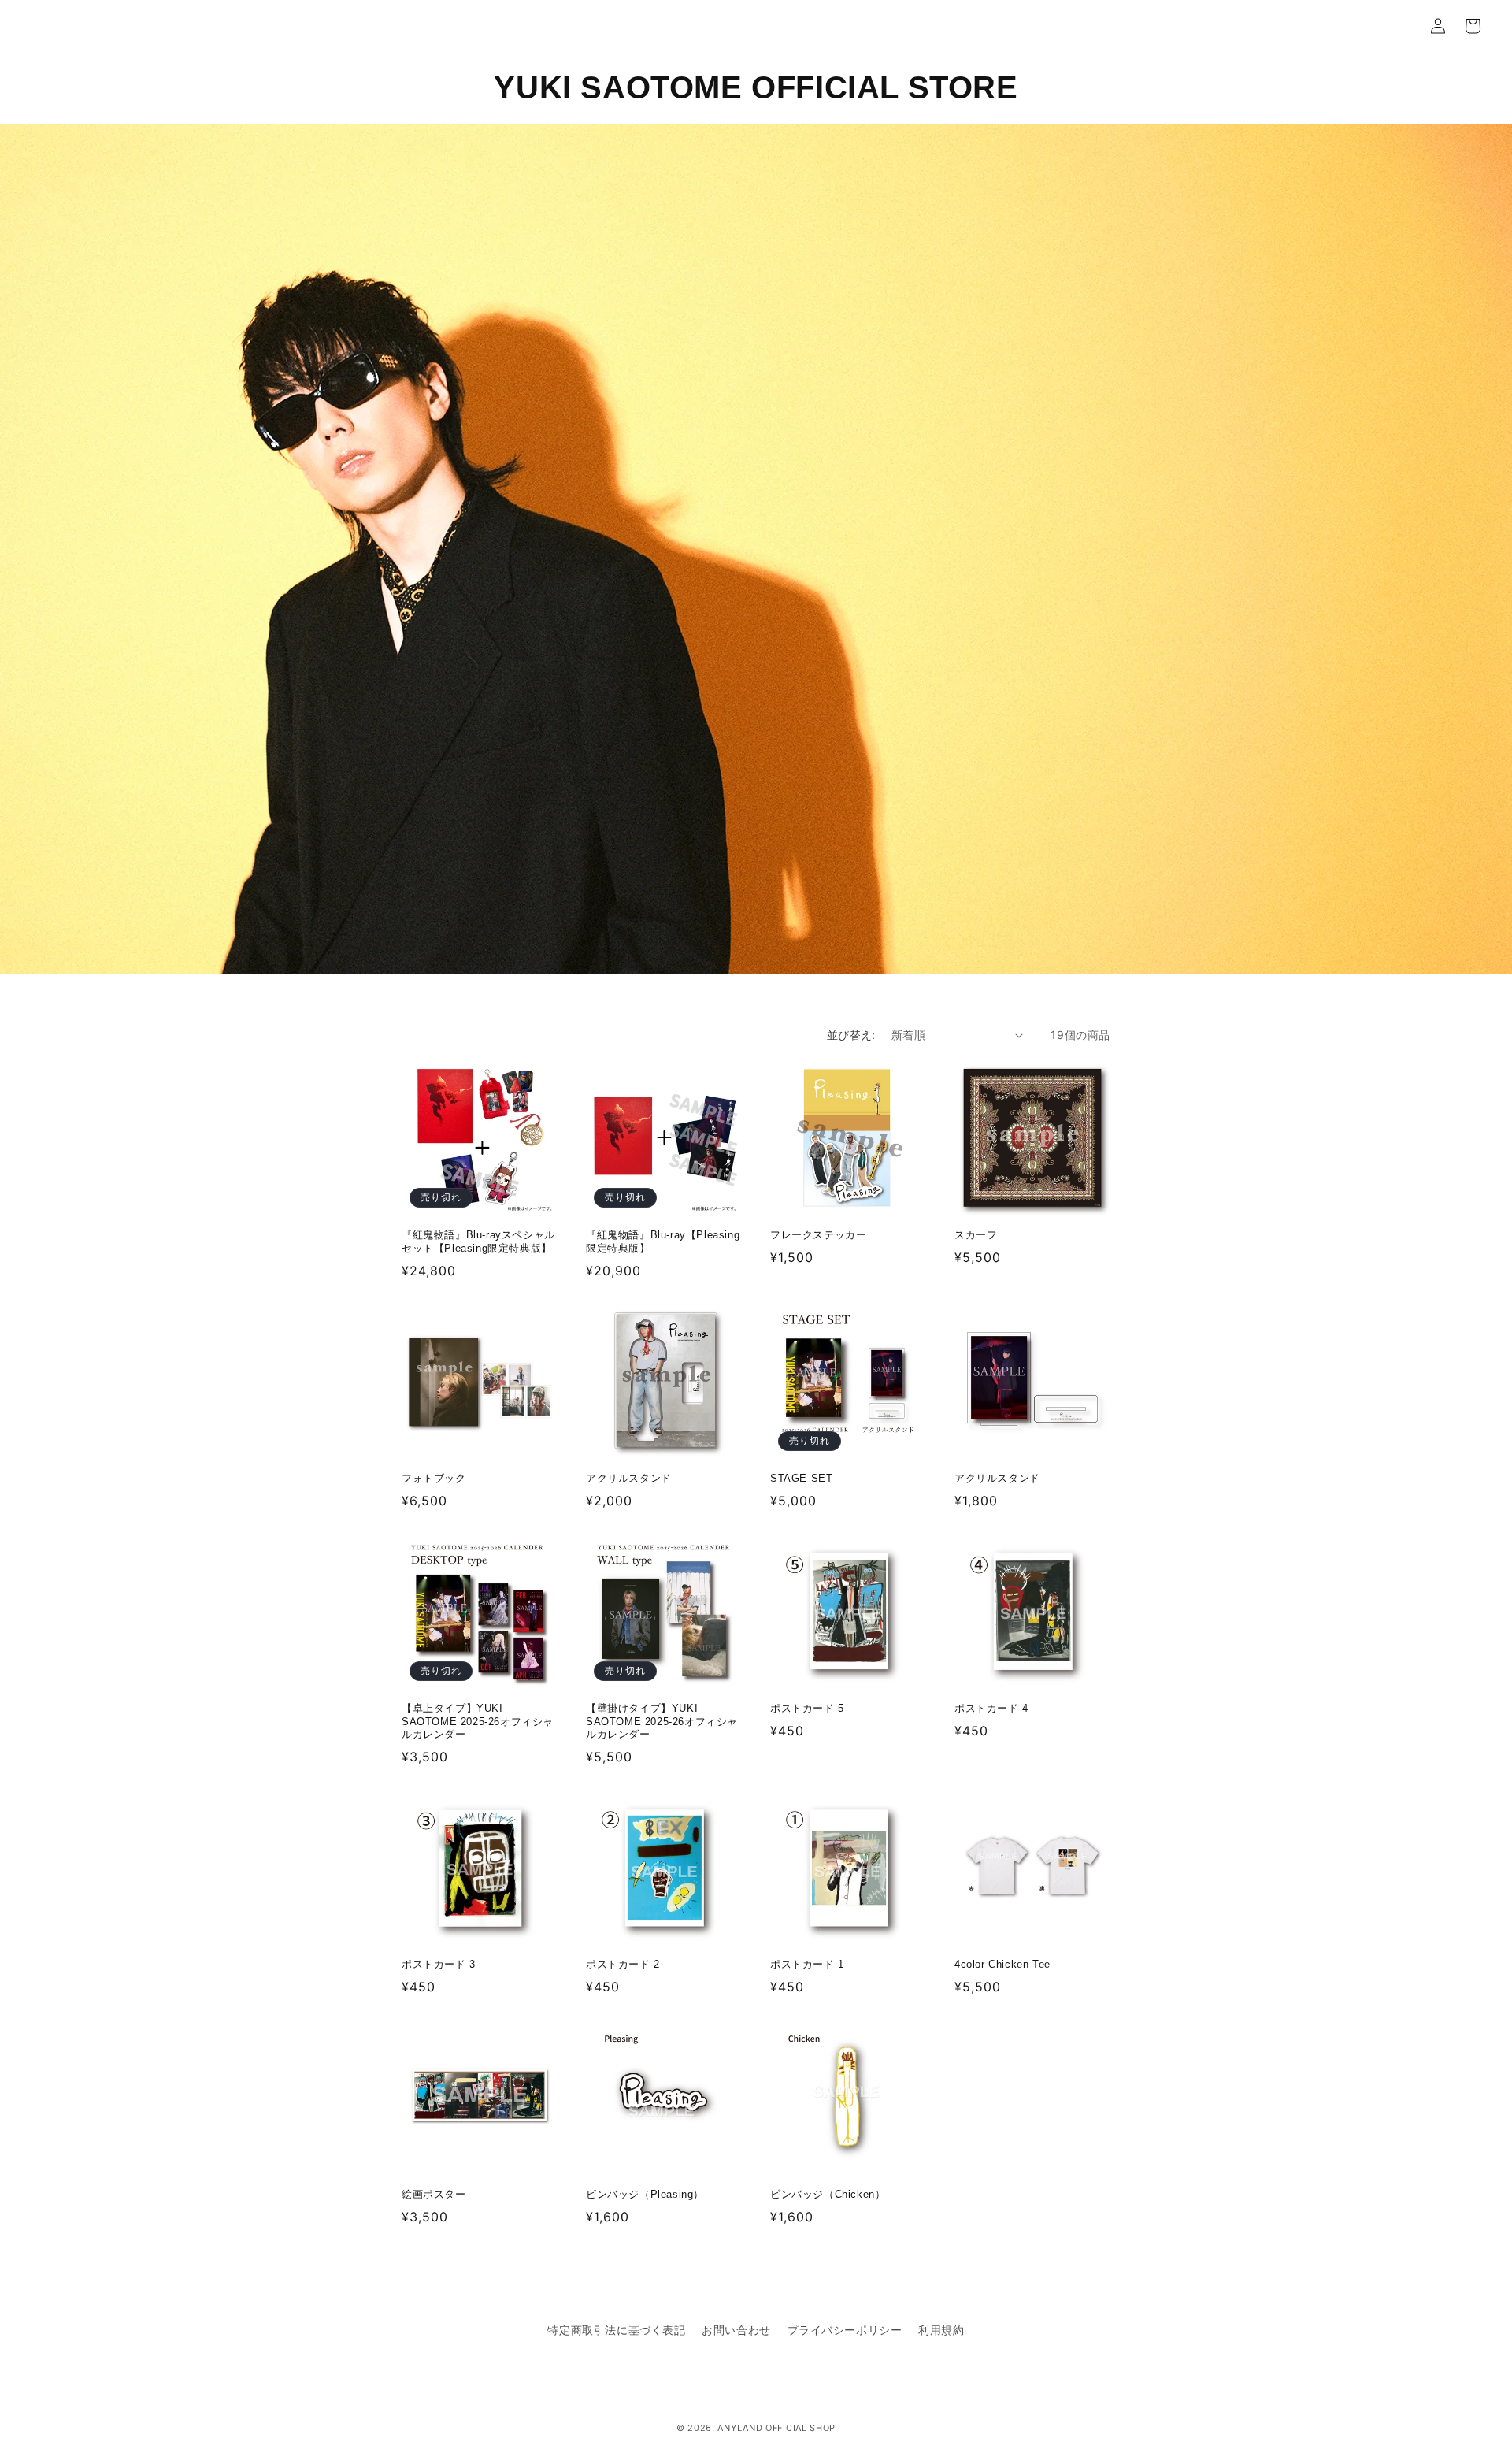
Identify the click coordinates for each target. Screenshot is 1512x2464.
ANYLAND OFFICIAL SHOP (776, 2428)
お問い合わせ (736, 2330)
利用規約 (941, 2330)
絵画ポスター (434, 2194)
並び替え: (851, 1035)
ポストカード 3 (439, 1964)
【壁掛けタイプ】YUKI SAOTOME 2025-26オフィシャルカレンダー (662, 1722)
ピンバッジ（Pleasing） (645, 2194)
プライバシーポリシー (845, 2330)
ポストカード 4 (991, 1708)
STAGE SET (801, 1478)
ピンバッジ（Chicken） (828, 2194)
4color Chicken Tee (1002, 1964)
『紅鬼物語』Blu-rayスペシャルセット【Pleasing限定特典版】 (478, 1241)
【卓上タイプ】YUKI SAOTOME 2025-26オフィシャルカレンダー (478, 1722)
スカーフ (976, 1235)
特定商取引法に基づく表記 (616, 2330)
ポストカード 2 (623, 1964)
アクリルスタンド (629, 1478)
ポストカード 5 (807, 1708)
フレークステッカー (818, 1235)
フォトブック (434, 1478)
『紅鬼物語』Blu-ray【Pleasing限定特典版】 (663, 1241)
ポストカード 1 (807, 1964)
